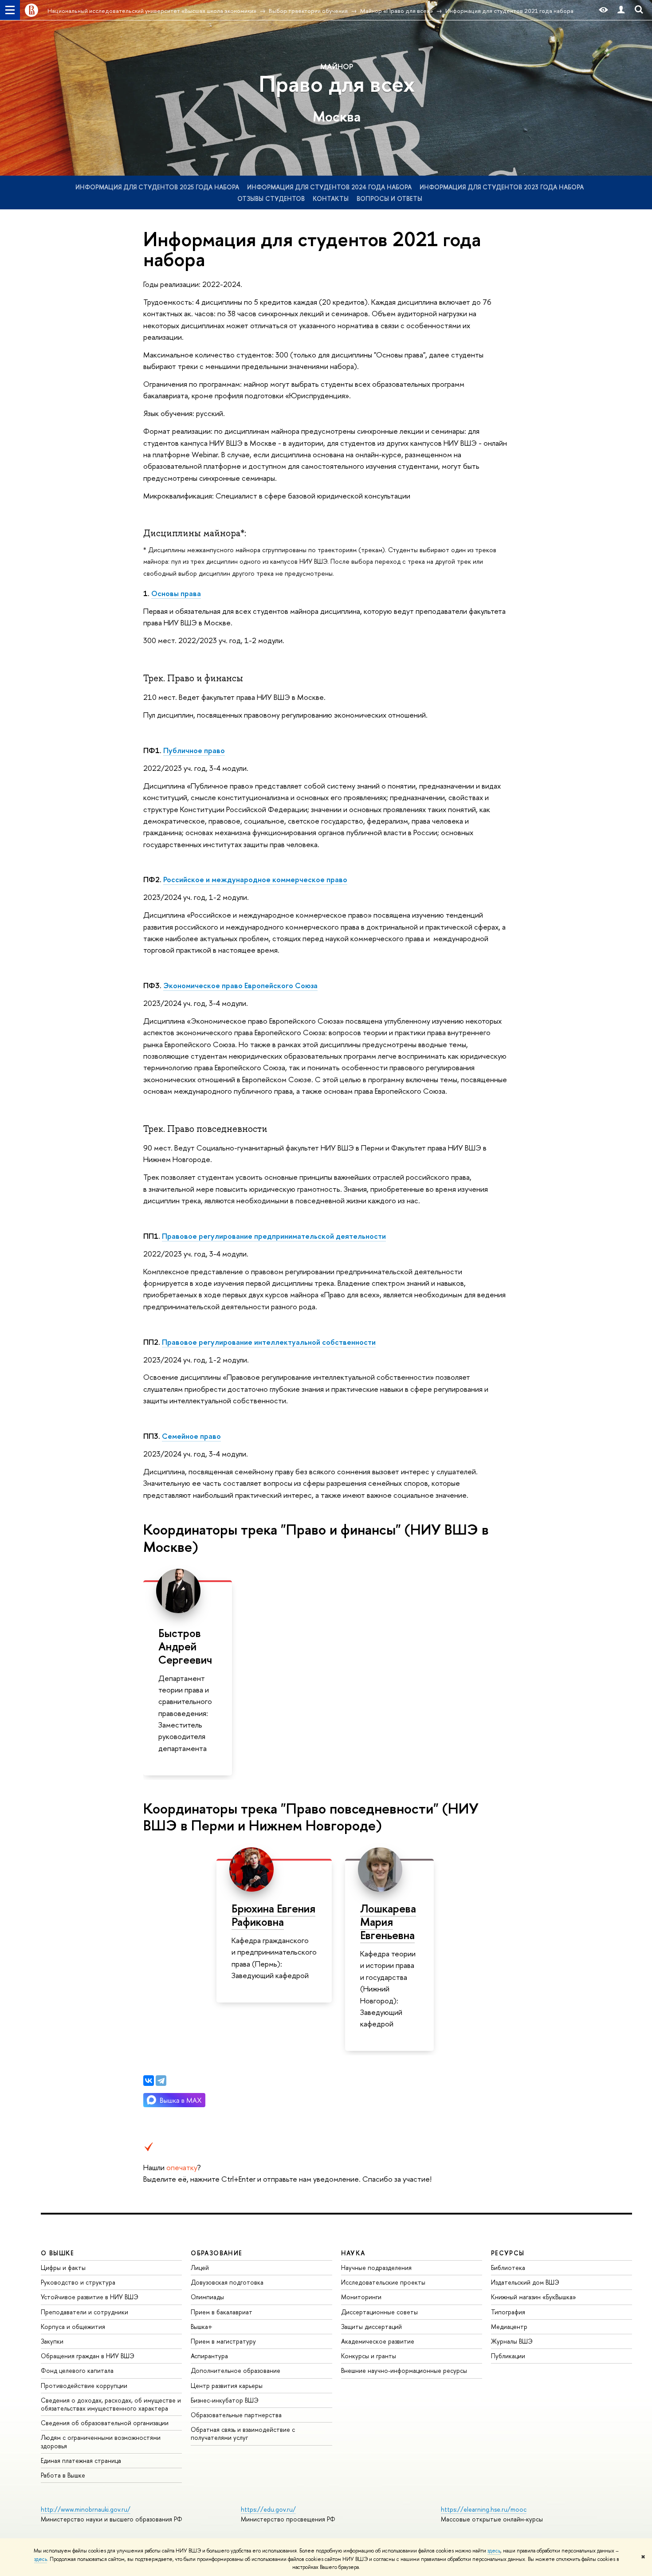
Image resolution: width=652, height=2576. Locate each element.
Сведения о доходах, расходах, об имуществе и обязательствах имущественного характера (111, 2404)
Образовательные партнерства (236, 2415)
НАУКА (353, 2253)
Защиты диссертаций (371, 2327)
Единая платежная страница (81, 2460)
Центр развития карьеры (227, 2386)
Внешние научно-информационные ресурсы (404, 2370)
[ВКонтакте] (149, 2081)
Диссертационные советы (379, 2312)
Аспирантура (209, 2356)
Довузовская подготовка (227, 2282)
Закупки (52, 2341)
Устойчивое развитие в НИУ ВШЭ (90, 2297)
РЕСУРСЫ (508, 2253)
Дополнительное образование (236, 2370)
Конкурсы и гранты (369, 2356)
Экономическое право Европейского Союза (240, 985)
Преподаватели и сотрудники (84, 2312)
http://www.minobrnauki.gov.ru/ (86, 2509)
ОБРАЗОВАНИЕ (216, 2253)
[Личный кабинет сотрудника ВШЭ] (621, 10)
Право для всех (337, 84)
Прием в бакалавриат (222, 2312)
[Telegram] (161, 2081)
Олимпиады (207, 2297)
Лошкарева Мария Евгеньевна (388, 1922)
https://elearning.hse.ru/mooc (484, 2509)
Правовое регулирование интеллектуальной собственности (269, 1342)
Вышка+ (202, 2327)
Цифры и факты (63, 2268)
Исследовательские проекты (383, 2282)
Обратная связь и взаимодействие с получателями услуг (243, 2433)
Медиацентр (509, 2327)
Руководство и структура (78, 2282)
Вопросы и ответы (389, 198)
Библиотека (508, 2268)
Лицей (200, 2268)
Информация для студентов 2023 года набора (502, 187)
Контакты (331, 198)
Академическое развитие (378, 2341)
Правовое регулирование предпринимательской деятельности (274, 1236)
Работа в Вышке (63, 2475)
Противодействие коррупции (84, 2386)
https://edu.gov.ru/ (268, 2509)
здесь (494, 2551)
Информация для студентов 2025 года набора (157, 187)
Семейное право (191, 1436)
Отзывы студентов (271, 198)
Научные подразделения (376, 2268)
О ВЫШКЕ (58, 2253)
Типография (508, 2312)
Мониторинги (361, 2297)
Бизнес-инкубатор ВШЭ (225, 2400)
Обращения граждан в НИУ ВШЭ (88, 2356)
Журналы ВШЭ (512, 2341)
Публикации (508, 2356)
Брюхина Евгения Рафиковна (273, 1915)
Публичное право (194, 750)
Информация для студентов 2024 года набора (329, 187)
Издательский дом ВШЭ (525, 2282)
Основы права (176, 593)
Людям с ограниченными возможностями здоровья (101, 2441)
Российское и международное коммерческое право (255, 879)
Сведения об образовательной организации (105, 2423)
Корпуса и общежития (73, 2327)
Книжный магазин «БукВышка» (534, 2297)
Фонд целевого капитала (77, 2370)
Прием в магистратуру (223, 2341)
